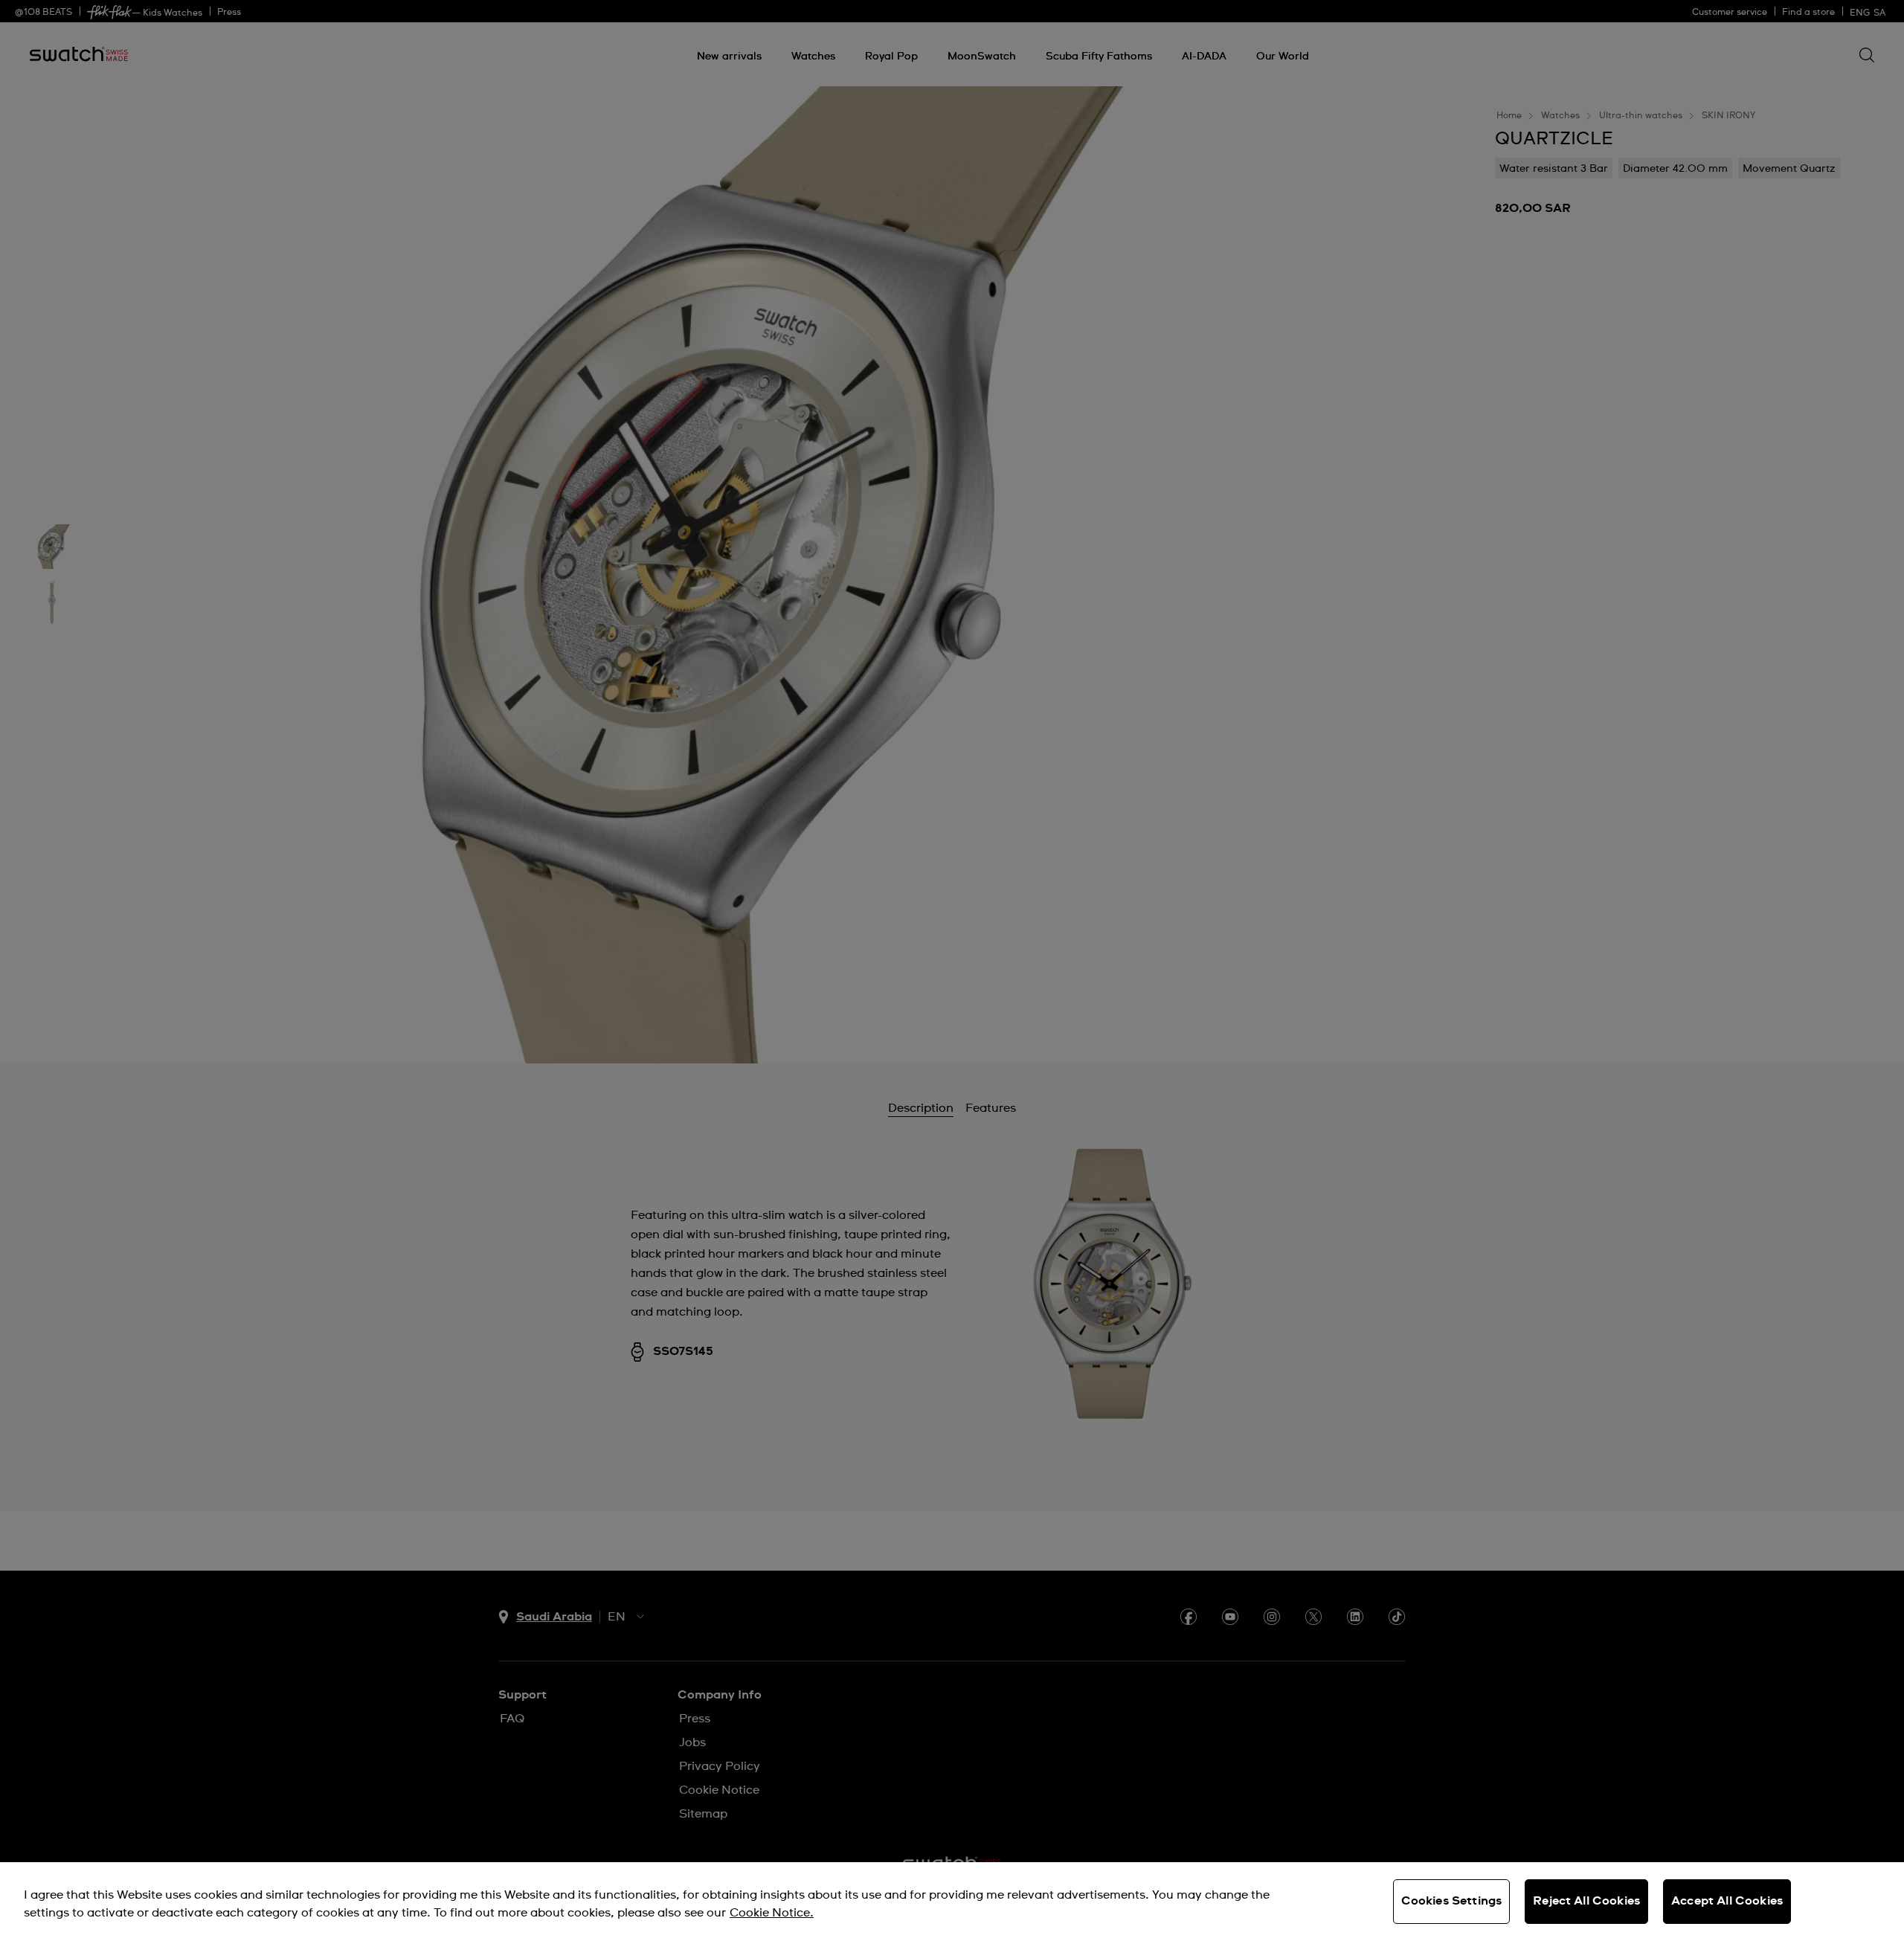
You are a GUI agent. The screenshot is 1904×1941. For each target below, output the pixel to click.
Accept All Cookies (1727, 1901)
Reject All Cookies (1586, 1901)
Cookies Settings (1452, 1901)
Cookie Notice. (772, 1913)
